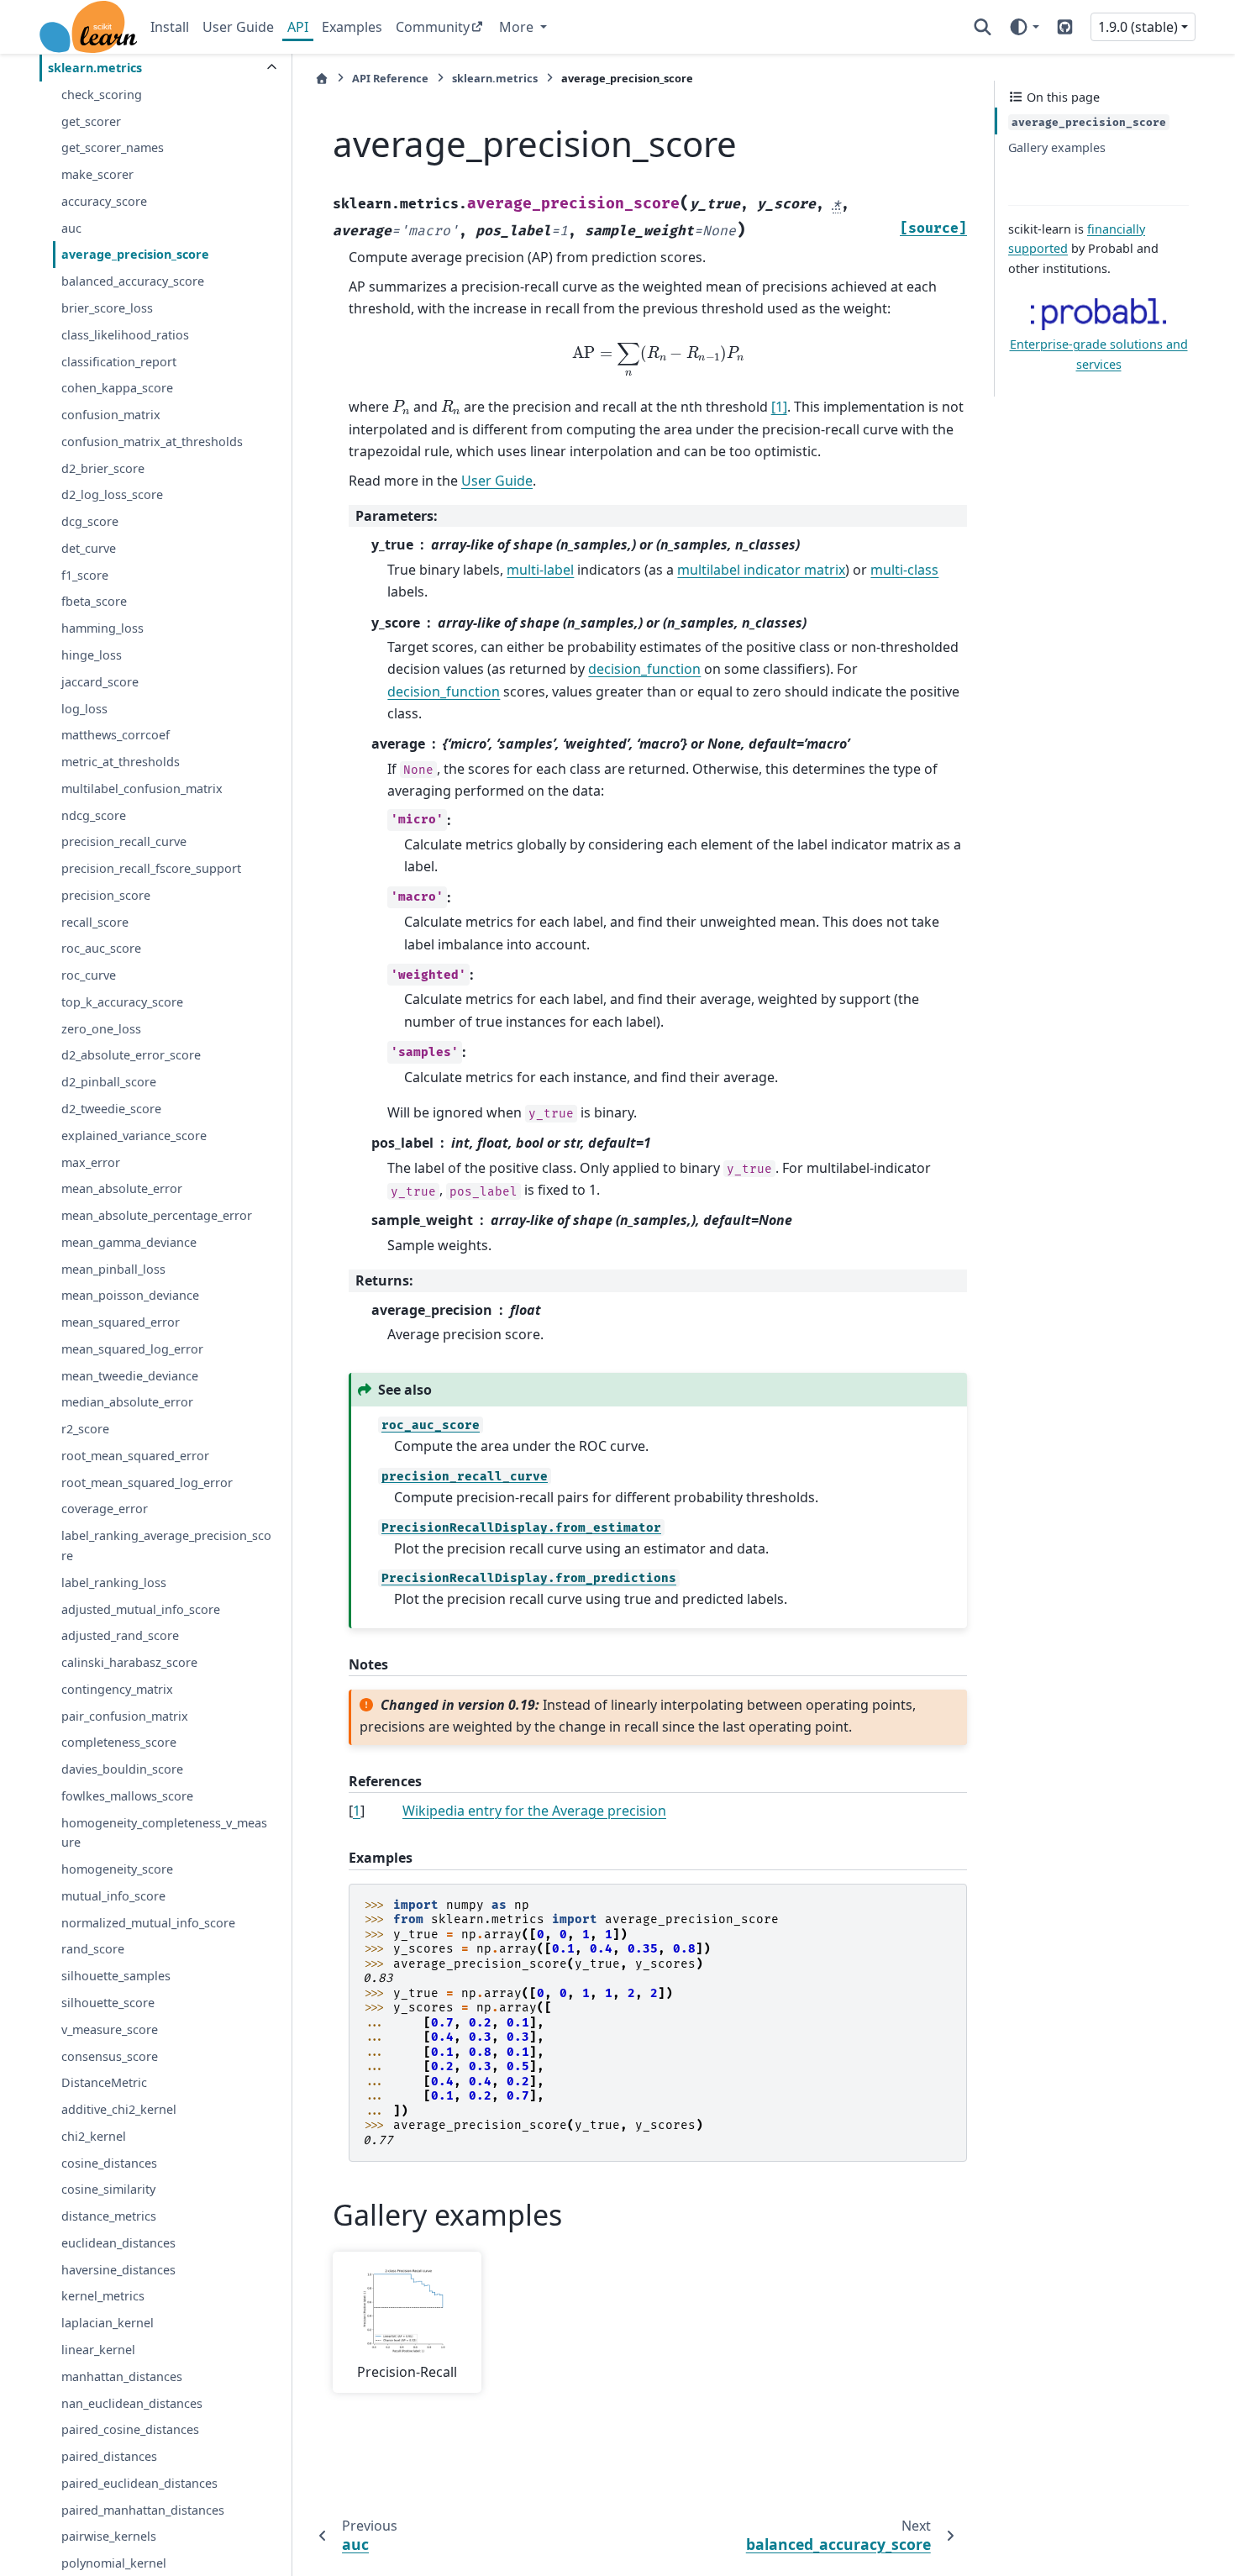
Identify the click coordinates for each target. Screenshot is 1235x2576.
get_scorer (91, 121)
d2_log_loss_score (112, 494)
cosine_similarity (108, 2189)
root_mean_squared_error (135, 1456)
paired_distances (109, 2456)
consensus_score (110, 2056)
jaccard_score (100, 681)
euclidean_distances (118, 2243)
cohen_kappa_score (117, 388)
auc (71, 227)
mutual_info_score (113, 1896)
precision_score (106, 895)
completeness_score (119, 1742)
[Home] (322, 79)
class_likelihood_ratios (125, 334)
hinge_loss (92, 655)
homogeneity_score (117, 1869)
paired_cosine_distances (130, 2429)
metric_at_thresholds (121, 762)
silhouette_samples (116, 1976)
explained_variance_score (134, 1135)
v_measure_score (110, 2029)
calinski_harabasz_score (129, 1662)
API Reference (390, 78)
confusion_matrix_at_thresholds (152, 442)
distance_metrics (109, 2216)
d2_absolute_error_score (131, 1055)
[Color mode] (1024, 27)
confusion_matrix (111, 415)
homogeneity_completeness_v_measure (164, 1832)
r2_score (85, 1429)
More (518, 27)
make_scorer (97, 174)
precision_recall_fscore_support (151, 868)
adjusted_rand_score (120, 1635)
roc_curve (89, 975)
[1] (779, 407)
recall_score (95, 921)
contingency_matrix (117, 1689)
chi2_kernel (94, 2136)
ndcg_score (94, 815)
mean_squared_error (121, 1322)
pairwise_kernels (109, 2536)
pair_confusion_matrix (125, 1715)
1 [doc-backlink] (357, 1811)
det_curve (89, 548)
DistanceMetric (104, 2082)
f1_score (85, 574)
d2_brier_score (103, 468)
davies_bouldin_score (122, 1769)
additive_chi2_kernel (119, 2109)
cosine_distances (109, 2162)
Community (433, 27)
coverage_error (105, 1509)
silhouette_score (108, 2003)
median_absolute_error (127, 1402)
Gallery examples (1057, 147)
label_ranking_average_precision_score (166, 1546)
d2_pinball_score (109, 1082)
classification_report (119, 361)
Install (170, 27)
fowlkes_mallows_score (127, 1796)
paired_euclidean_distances (139, 2482)
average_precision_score (135, 254)
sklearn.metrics (95, 68)
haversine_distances (118, 2269)
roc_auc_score (101, 948)
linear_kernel (98, 2350)
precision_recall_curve (124, 841)
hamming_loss (102, 628)
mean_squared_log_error (132, 1349)
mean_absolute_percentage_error (157, 1215)
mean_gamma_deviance (129, 1241)
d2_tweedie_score (111, 1109)
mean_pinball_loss (113, 1268)
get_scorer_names (113, 147)
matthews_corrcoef (116, 735)
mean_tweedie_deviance (130, 1375)
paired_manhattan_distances (143, 2509)
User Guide (238, 27)
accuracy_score (104, 201)
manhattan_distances (122, 2376)
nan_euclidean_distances (132, 2403)
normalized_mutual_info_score (148, 1922)
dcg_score (90, 521)
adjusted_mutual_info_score (141, 1609)
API (298, 27)
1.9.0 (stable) (1138, 27)
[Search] (983, 27)
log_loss (84, 708)
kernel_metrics (103, 2296)
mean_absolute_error (122, 1188)
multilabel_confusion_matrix (142, 788)
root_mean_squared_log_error (147, 1482)
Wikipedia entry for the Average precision (534, 1811)
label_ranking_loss (114, 1582)
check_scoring (102, 95)
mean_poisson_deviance (130, 1295)
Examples (352, 27)
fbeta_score (94, 601)
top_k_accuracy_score (122, 1002)
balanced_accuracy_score (133, 281)
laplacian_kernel (108, 2323)
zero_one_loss (101, 1028)
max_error (91, 1162)
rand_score (93, 1949)
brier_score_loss (107, 308)
